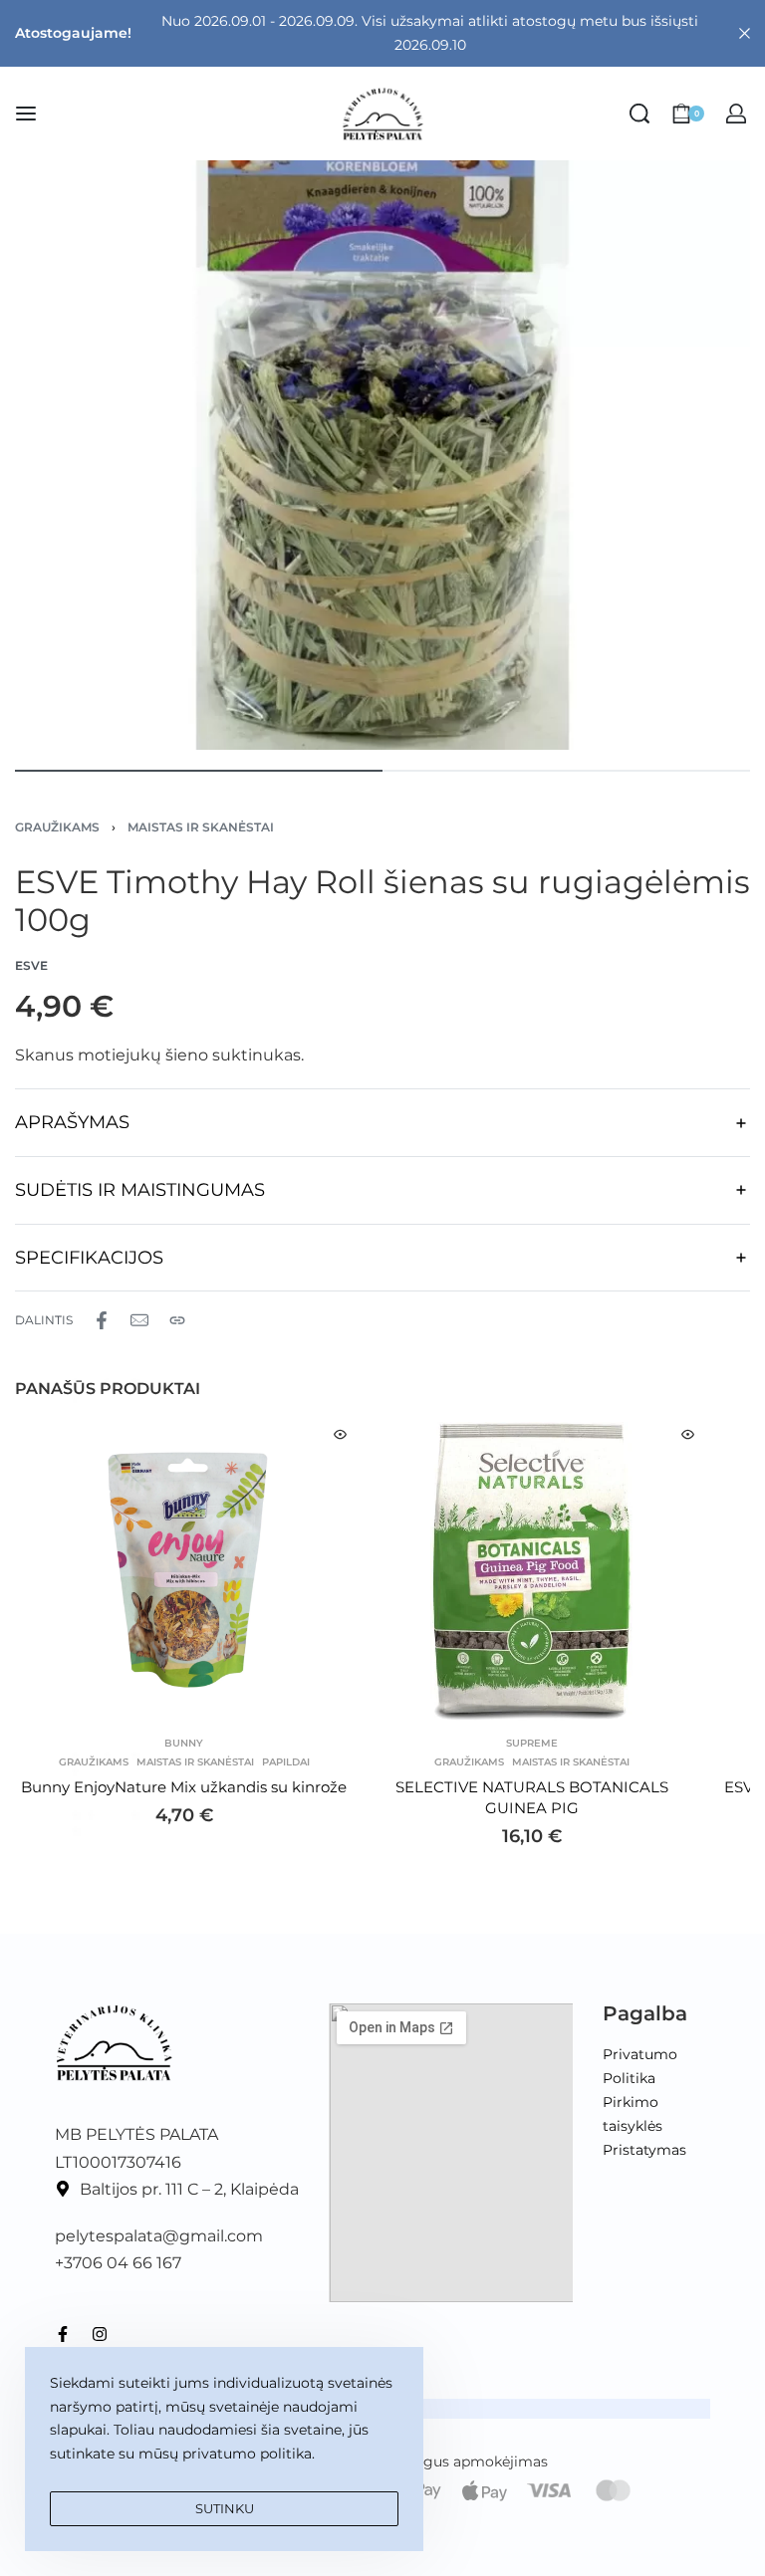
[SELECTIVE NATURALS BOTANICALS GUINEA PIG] (531, 1571)
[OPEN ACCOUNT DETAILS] (736, 114)
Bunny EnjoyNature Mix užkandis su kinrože (184, 1787)
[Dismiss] (745, 33)
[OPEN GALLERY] (382, 382)
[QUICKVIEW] (340, 1434)
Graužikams (57, 827)
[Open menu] (26, 114)
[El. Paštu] (139, 1320)
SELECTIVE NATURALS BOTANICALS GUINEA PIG (532, 1797)
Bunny (184, 1744)
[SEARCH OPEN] (639, 114)
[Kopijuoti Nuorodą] (177, 1320)
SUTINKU (225, 2508)
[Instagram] (100, 2334)
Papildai (286, 1762)
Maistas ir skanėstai (201, 827)
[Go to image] (199, 771)
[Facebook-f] (63, 2334)
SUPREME (532, 1744)
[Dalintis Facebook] (102, 1320)
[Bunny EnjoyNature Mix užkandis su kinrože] (184, 1571)
